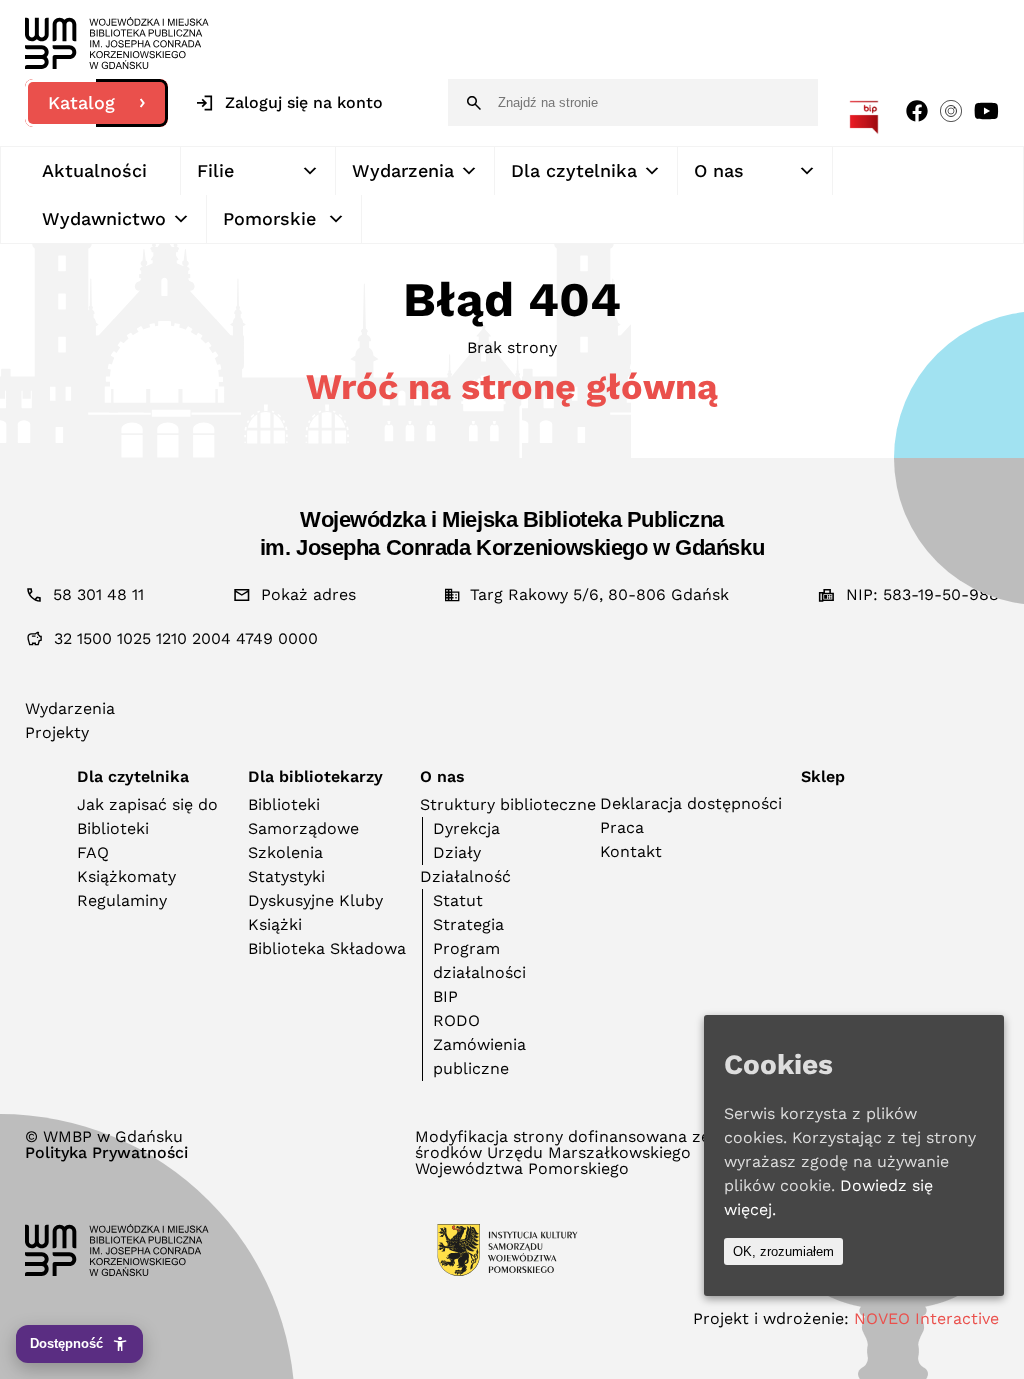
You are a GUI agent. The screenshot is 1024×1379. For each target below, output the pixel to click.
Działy (457, 852)
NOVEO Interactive (926, 1318)
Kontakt (631, 851)
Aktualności (94, 170)
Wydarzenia (403, 170)
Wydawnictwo (104, 218)
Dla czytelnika (574, 170)
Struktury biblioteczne (508, 804)
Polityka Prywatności (106, 1153)
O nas (719, 170)
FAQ (93, 852)
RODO (456, 1020)
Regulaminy (122, 900)
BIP (445, 996)
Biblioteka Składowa (327, 948)
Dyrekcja (466, 828)
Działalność (465, 876)
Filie (215, 170)
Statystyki (286, 876)
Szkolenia (285, 852)
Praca (622, 827)
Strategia (468, 924)
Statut (458, 900)
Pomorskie (269, 218)
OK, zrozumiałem (783, 1251)
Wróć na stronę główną (512, 387)
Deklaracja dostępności (691, 803)
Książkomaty (126, 876)
